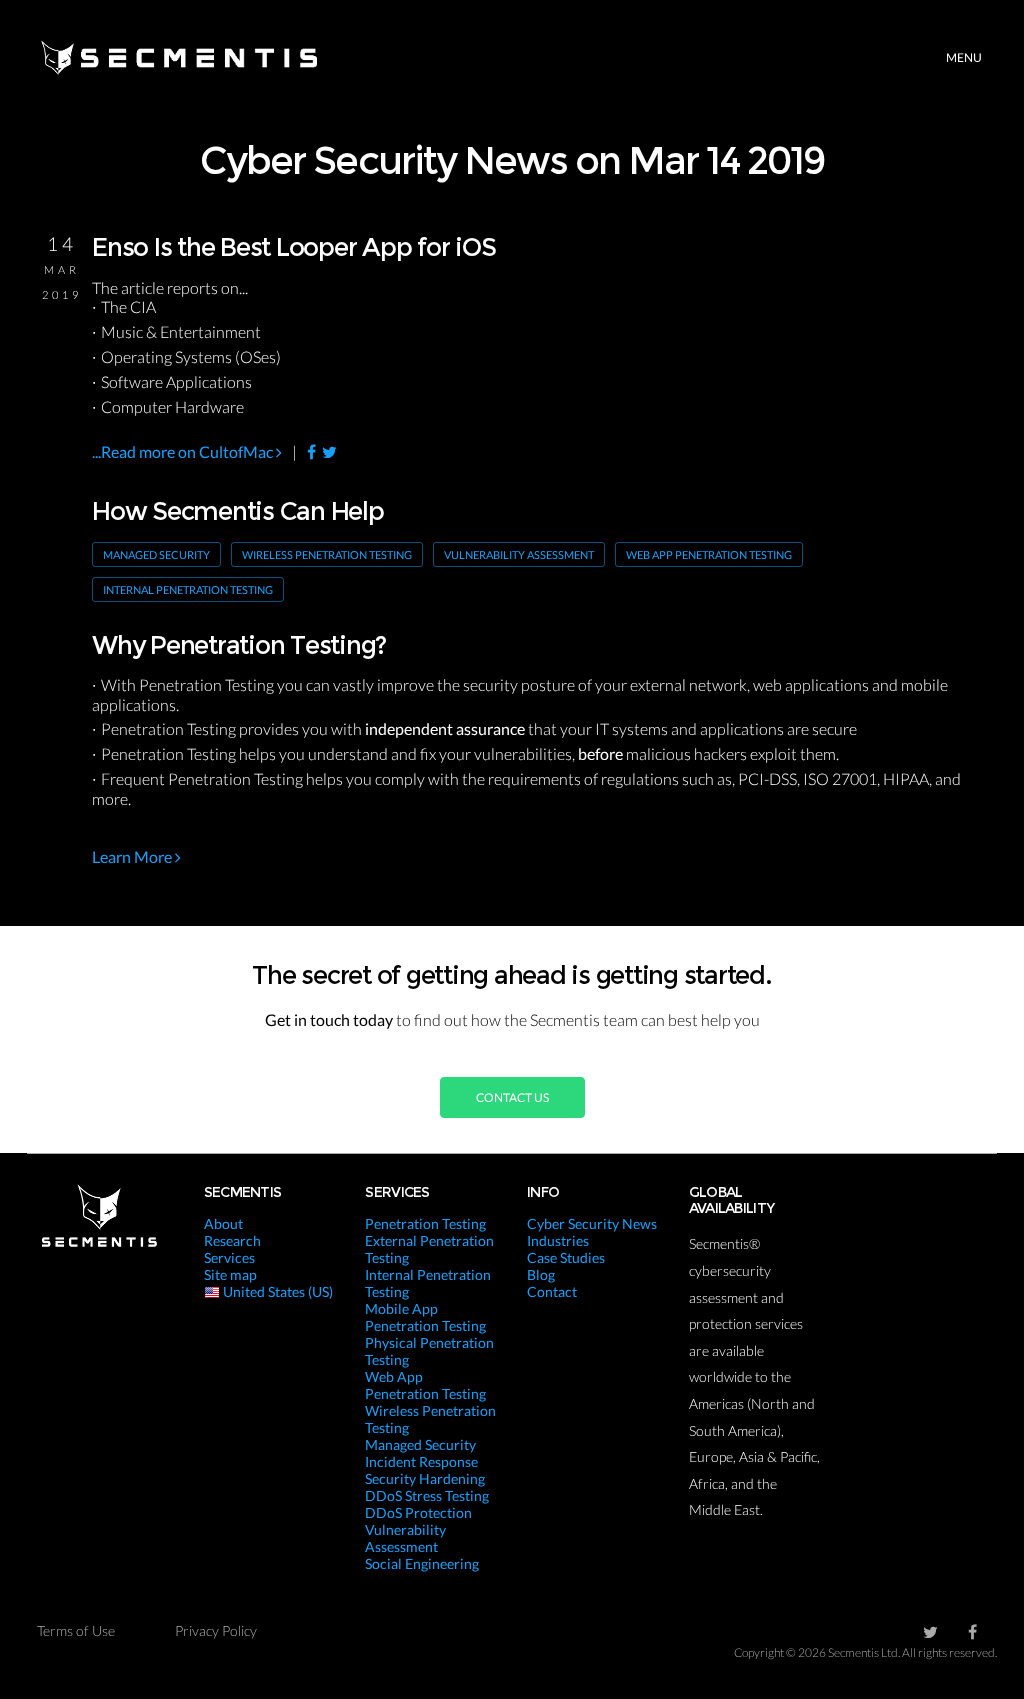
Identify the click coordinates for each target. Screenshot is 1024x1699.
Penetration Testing (425, 1223)
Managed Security (156, 554)
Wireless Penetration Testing (327, 554)
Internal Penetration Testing (188, 589)
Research (232, 1240)
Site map (230, 1274)
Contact (552, 1291)
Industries (558, 1240)
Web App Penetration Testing (709, 554)
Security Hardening (425, 1478)
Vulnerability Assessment (519, 554)
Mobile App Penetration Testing (425, 1317)
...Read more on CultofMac (184, 451)
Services (229, 1257)
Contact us (512, 1097)
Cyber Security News (592, 1223)
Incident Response (421, 1461)
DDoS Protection (418, 1512)
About (223, 1223)
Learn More (133, 856)
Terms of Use (76, 1630)
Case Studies (566, 1257)
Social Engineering (422, 1563)
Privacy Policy (216, 1630)
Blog (541, 1274)
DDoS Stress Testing (427, 1495)
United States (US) (276, 1291)
